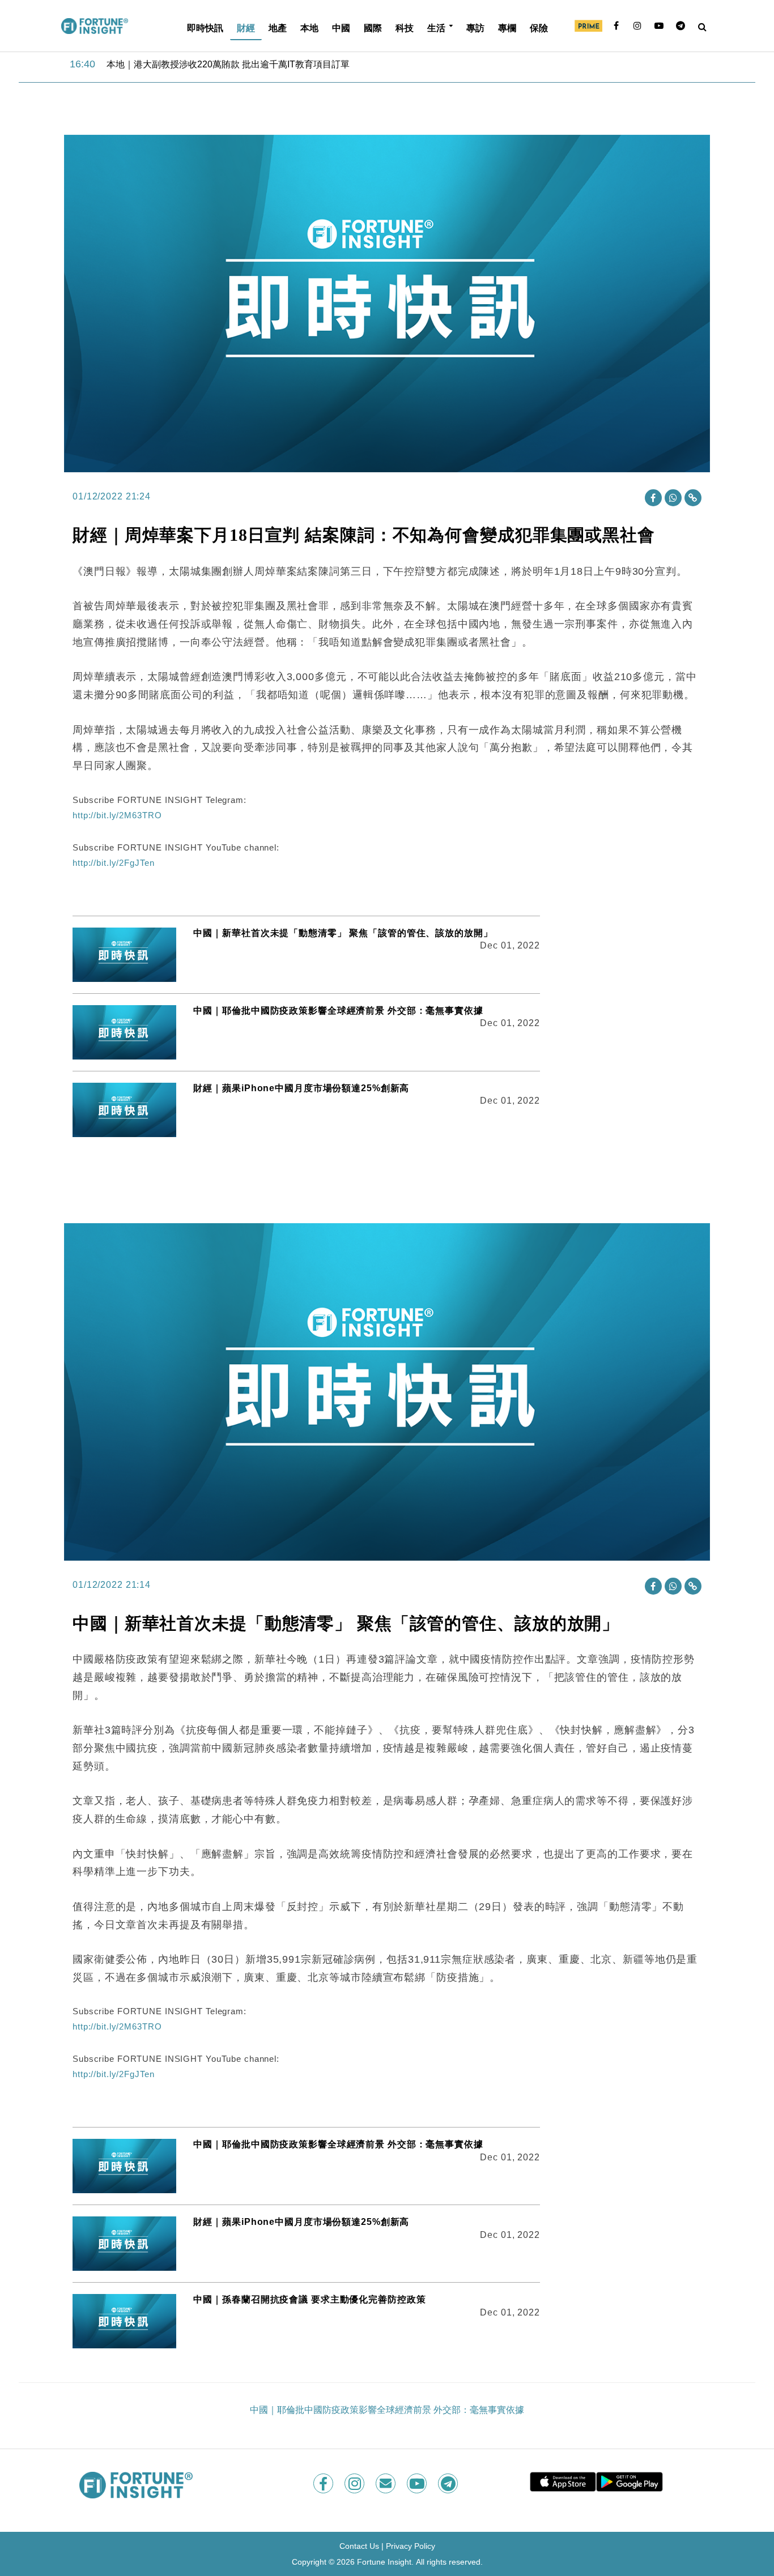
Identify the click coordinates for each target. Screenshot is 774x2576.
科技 (405, 27)
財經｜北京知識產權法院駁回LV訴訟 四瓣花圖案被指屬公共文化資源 (246, 64)
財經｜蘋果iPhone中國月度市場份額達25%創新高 (301, 1088)
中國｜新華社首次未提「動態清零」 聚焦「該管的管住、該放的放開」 (343, 933)
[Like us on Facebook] (324, 2483)
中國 (341, 27)
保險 (539, 27)
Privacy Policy (411, 2546)
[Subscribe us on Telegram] (449, 2483)
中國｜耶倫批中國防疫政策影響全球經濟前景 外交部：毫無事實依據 (338, 1011)
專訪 (475, 27)
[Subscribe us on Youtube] (418, 2483)
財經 (246, 27)
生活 (436, 27)
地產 (278, 27)
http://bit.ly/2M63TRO (117, 815)
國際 (373, 27)
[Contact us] (387, 2483)
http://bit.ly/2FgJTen (113, 863)
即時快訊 (205, 27)
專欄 (507, 27)
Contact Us (359, 2546)
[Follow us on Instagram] (356, 2483)
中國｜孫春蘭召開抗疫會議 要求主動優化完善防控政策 (309, 2299)
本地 (309, 27)
